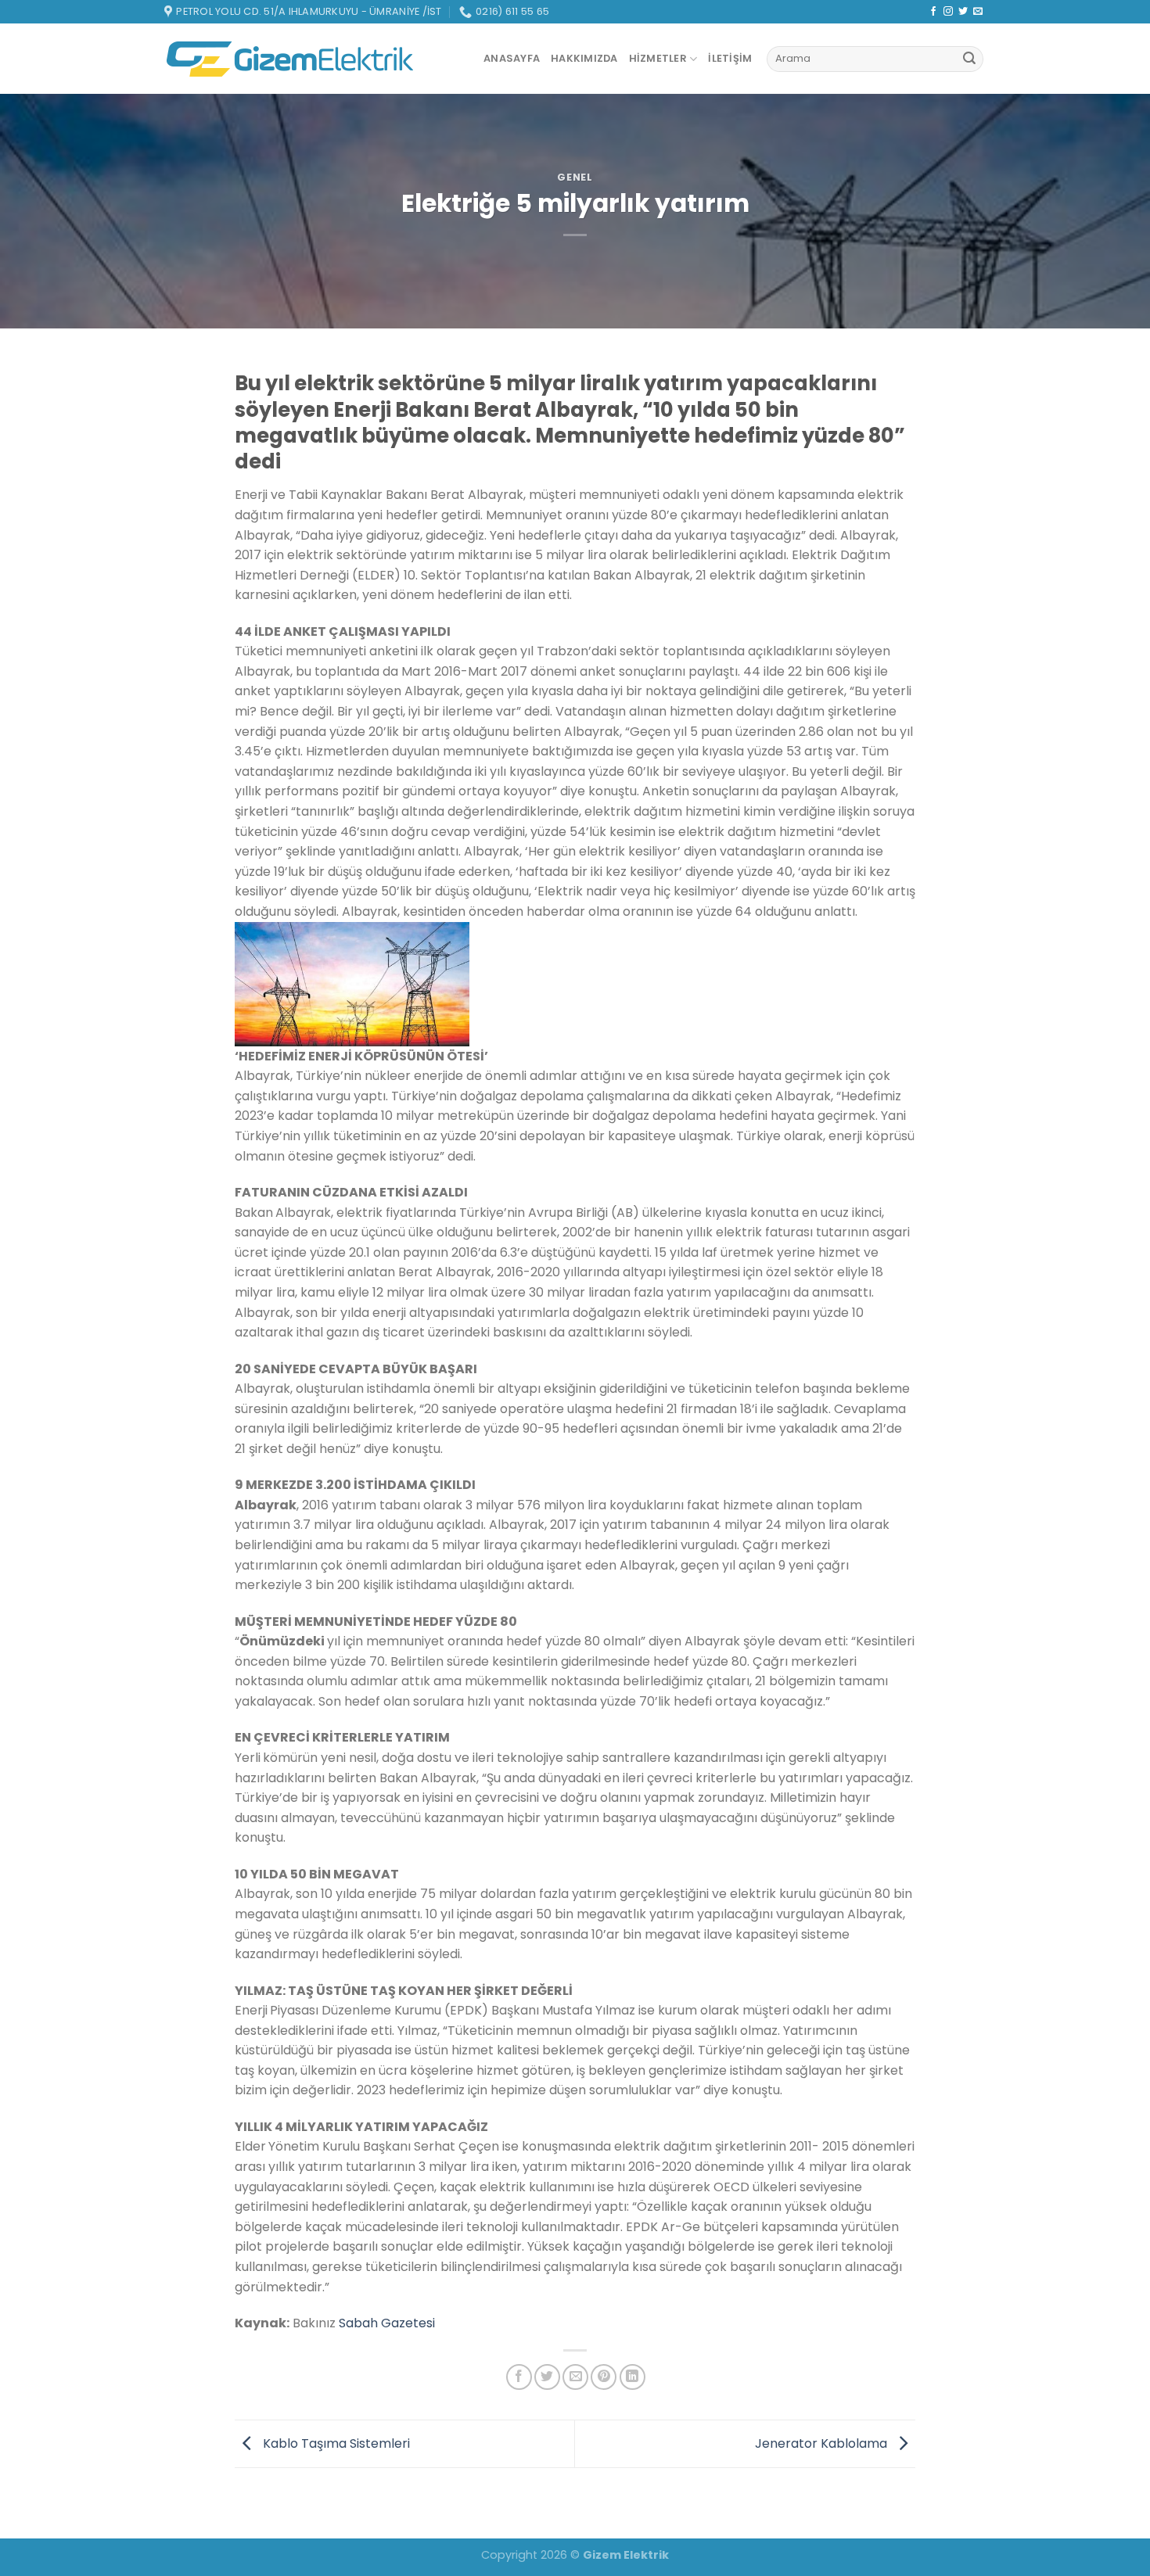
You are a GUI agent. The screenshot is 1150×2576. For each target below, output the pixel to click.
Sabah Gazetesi (387, 2323)
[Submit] (969, 59)
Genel (575, 177)
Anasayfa (512, 58)
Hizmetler (658, 58)
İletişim (730, 58)
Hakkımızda (584, 58)
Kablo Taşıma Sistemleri (335, 2443)
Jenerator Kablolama (823, 2443)
